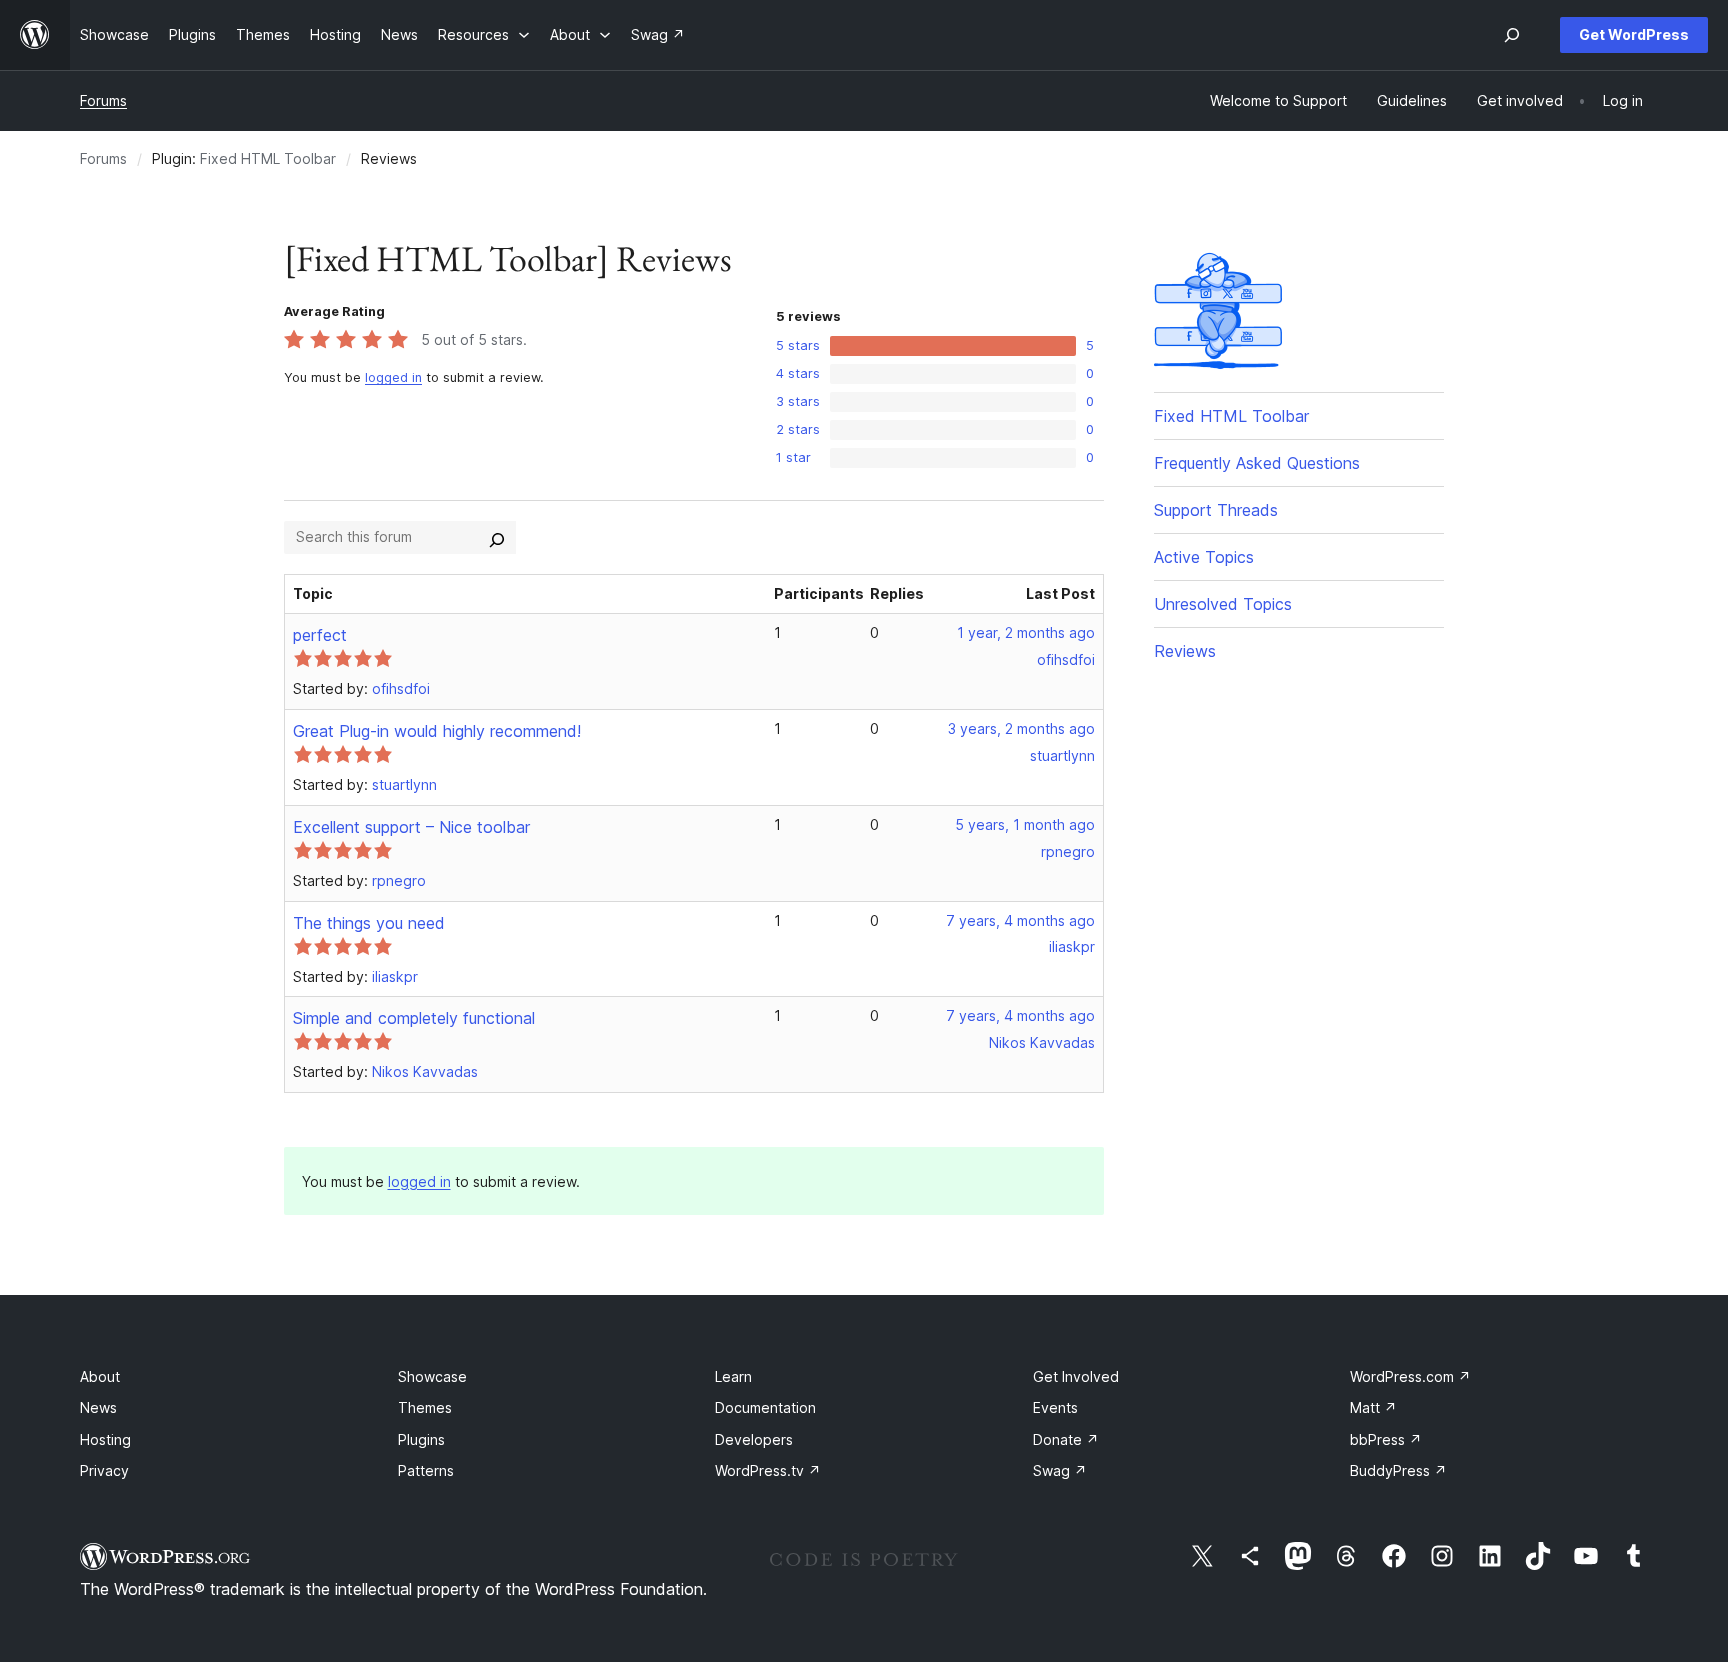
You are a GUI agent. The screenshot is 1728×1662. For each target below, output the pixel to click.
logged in (393, 377)
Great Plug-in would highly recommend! (437, 731)
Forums (103, 100)
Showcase (432, 1376)
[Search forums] (497, 537)
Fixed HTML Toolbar (268, 158)
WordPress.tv (768, 1470)
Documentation (765, 1407)
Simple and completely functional (414, 1018)
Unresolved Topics (1223, 604)
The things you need (369, 923)
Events (1055, 1407)
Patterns (426, 1470)
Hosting (105, 1439)
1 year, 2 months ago (1026, 632)
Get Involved (1076, 1376)
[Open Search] (1512, 35)
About (100, 1376)
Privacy (104, 1470)
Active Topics (1204, 557)
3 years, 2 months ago (1021, 728)
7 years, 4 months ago (1020, 920)
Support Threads (1216, 510)
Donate (1066, 1439)
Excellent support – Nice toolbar (411, 827)
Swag (1060, 1470)
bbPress (1386, 1439)
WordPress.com (1410, 1376)
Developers (754, 1439)
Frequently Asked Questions (1257, 463)
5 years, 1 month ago (1025, 824)
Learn (733, 1376)
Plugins (421, 1439)
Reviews (1185, 651)
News (98, 1407)
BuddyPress (1398, 1470)
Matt (1373, 1407)
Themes (425, 1407)
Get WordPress (1634, 34)
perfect (320, 635)
